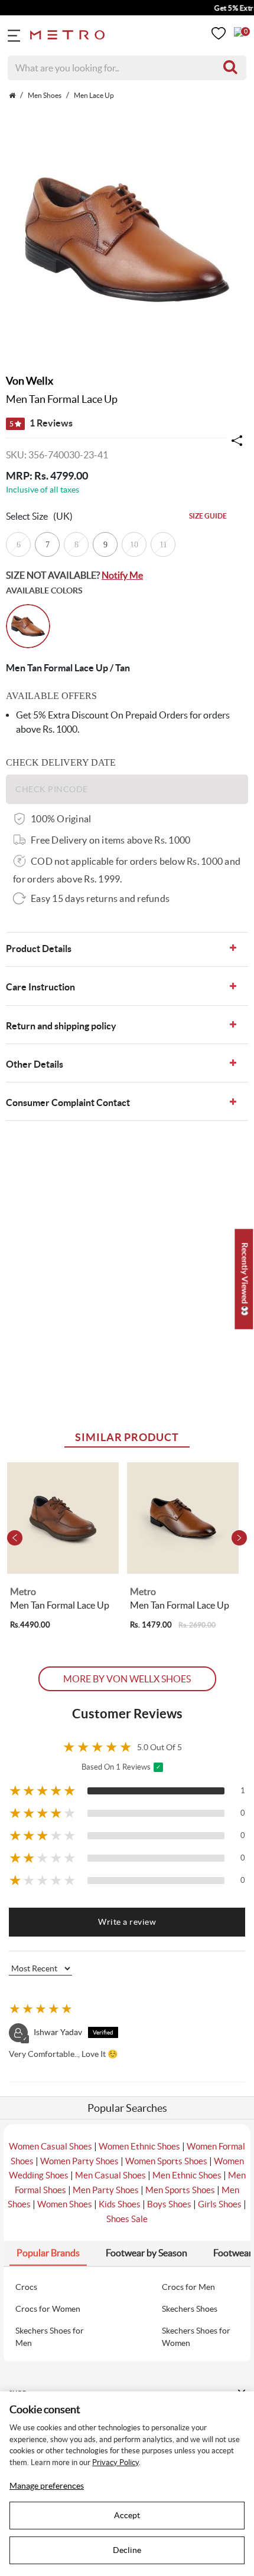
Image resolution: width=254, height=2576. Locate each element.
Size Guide (208, 516)
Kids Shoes (120, 2204)
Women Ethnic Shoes (139, 2146)
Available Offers (51, 696)
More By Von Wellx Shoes (127, 1679)
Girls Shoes (220, 2204)
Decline (127, 2550)
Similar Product (127, 1437)
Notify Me (122, 575)
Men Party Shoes (106, 2190)
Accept (127, 2515)
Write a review (127, 1922)
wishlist (219, 33)
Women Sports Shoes (166, 2161)
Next (239, 1538)
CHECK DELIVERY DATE (61, 762)
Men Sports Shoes (180, 2190)
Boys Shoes (169, 2204)
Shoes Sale (127, 2219)
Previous (15, 1538)
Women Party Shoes (79, 2161)
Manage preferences (47, 2486)
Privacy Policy (115, 2462)
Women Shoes (65, 2204)
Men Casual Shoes (110, 2175)
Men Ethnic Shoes (187, 2175)
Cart (239, 32)
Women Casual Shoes (51, 2146)
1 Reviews (41, 423)
